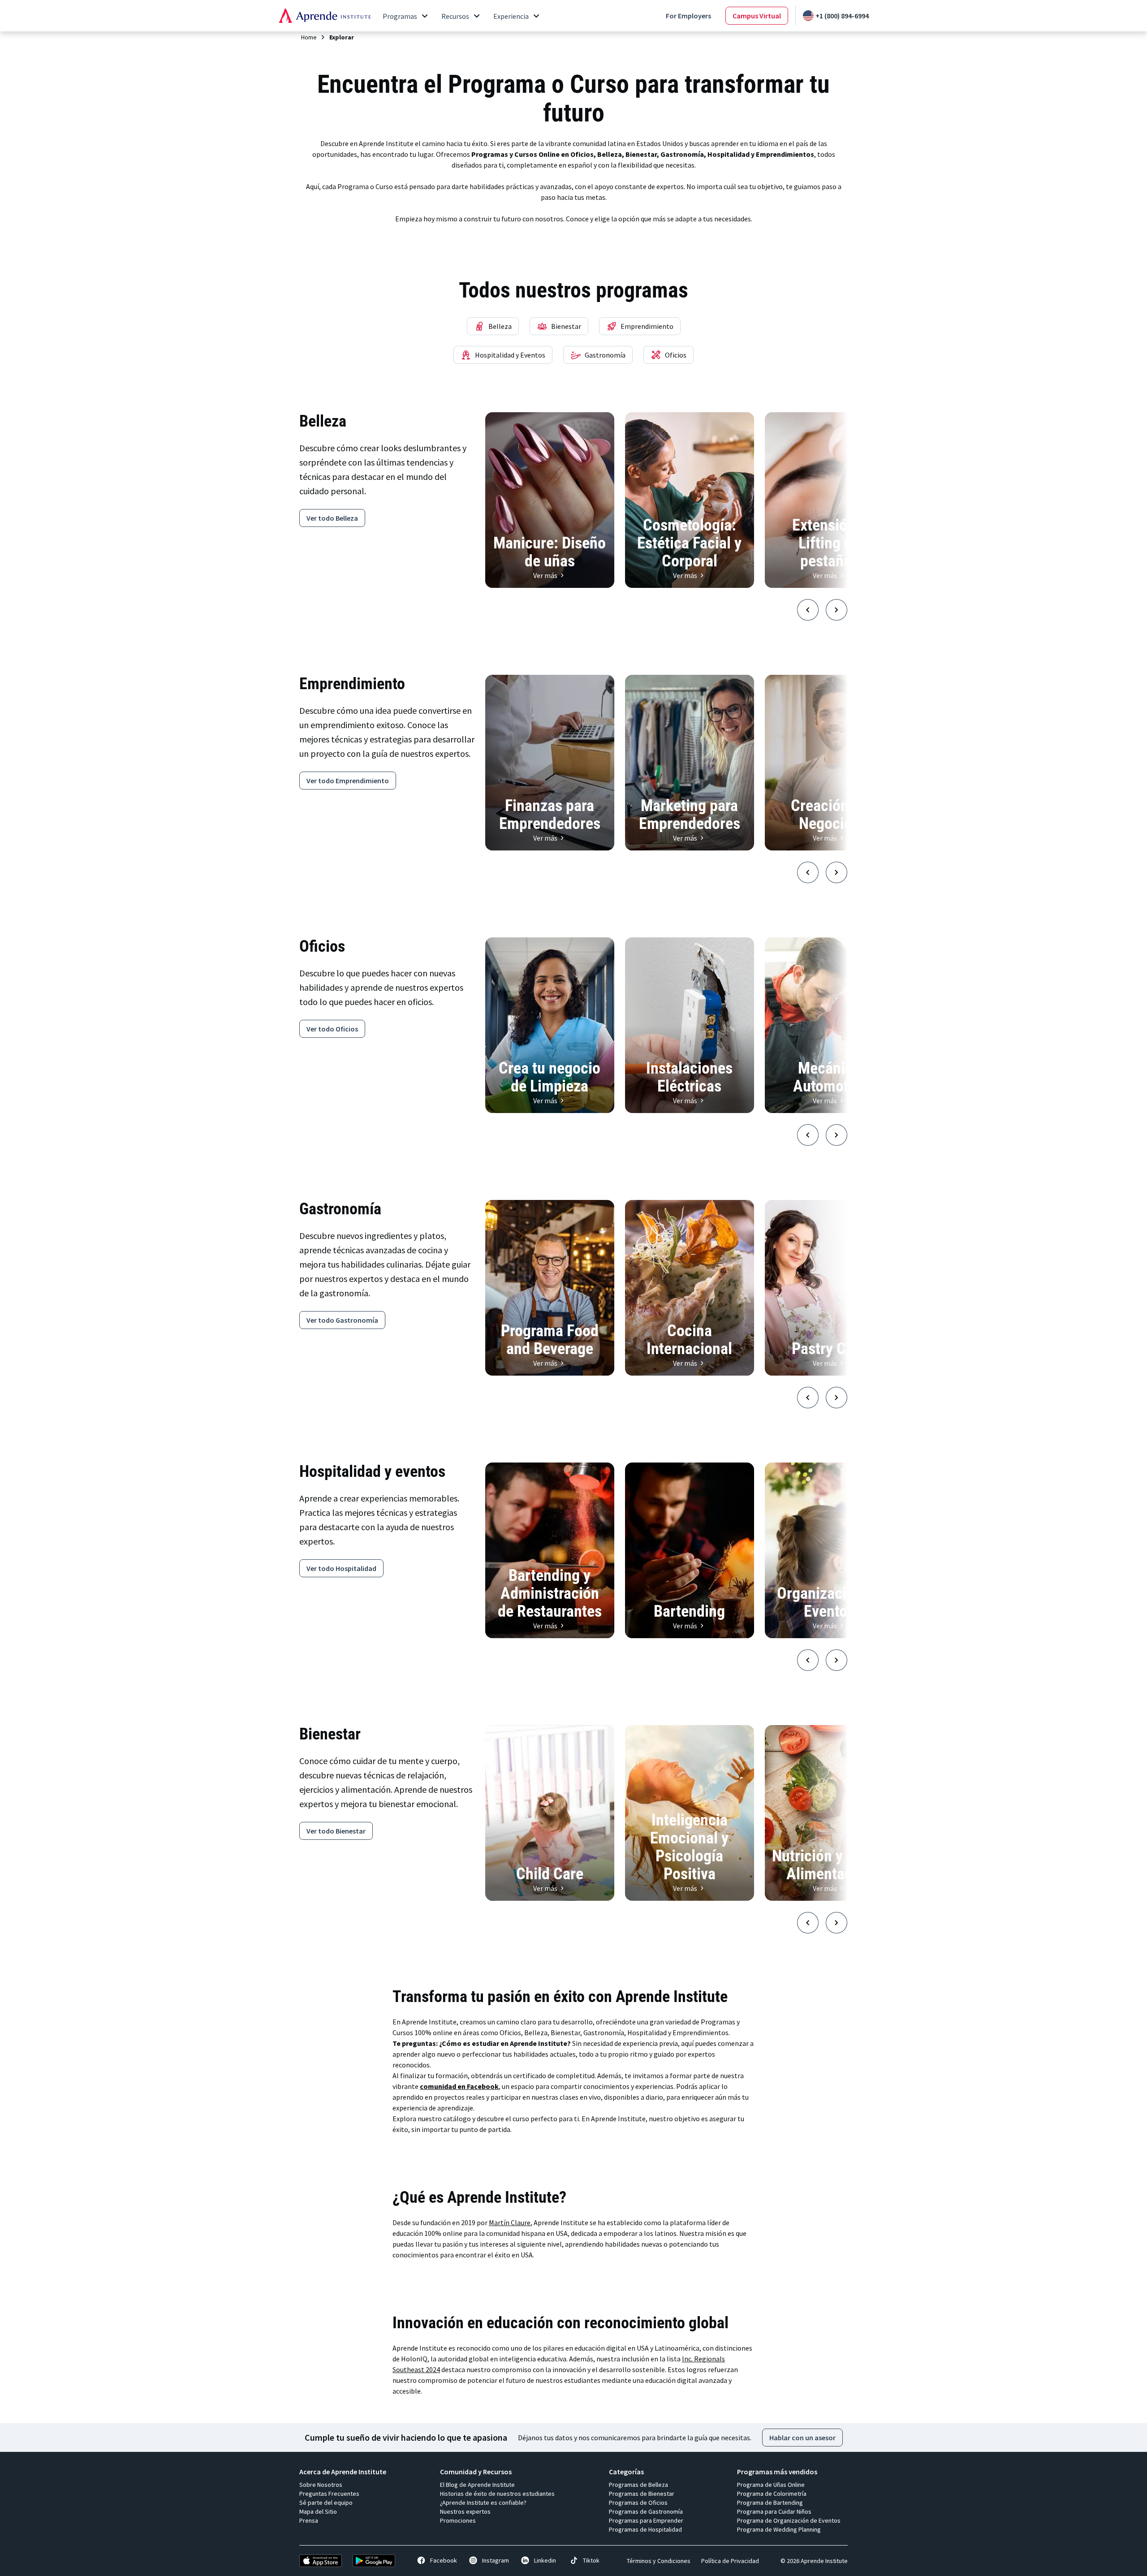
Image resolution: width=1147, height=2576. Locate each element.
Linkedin (545, 2560)
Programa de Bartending (770, 2503)
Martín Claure (510, 2222)
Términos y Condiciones (659, 2561)
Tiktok (591, 2560)
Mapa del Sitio (318, 2511)
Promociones (458, 2520)
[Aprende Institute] (325, 16)
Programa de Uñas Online (771, 2485)
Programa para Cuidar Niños (774, 2511)
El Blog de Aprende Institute (477, 2485)
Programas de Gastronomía (646, 2511)
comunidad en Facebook (459, 2086)
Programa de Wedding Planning (779, 2529)
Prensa (309, 2520)
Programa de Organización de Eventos (789, 2520)
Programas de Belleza (638, 2485)
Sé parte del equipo (326, 2503)
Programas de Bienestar (642, 2494)
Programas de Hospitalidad (645, 2529)
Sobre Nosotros (321, 2485)
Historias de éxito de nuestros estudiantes (497, 2494)
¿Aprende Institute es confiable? (483, 2503)
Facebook (444, 2560)
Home (309, 37)
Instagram (496, 2560)
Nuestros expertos (465, 2511)
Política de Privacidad (730, 2561)
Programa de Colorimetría (772, 2494)
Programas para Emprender (646, 2520)
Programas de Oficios (638, 2503)
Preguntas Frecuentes (329, 2494)
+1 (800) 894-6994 (842, 16)
